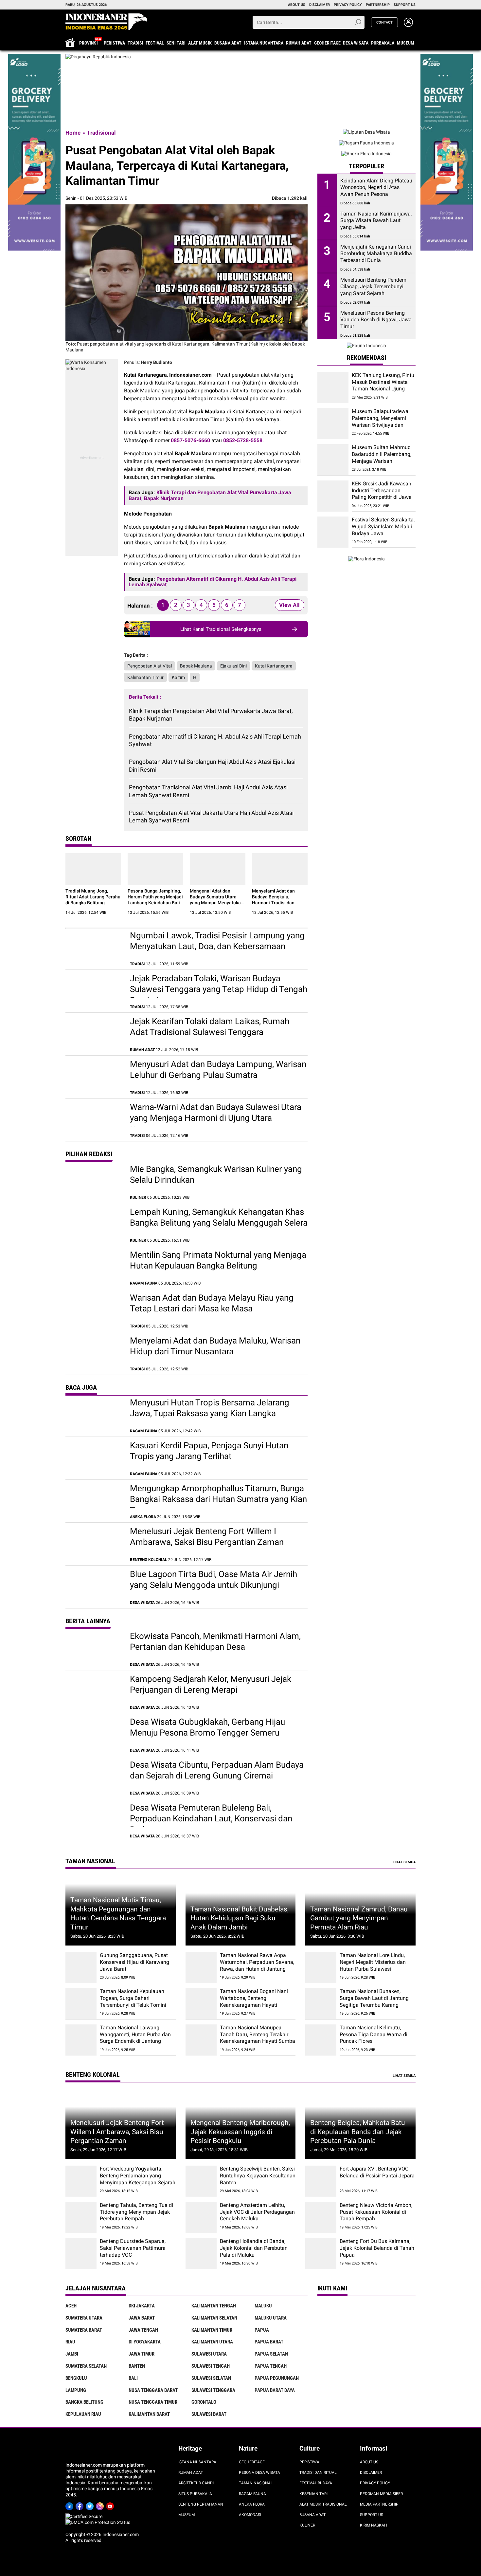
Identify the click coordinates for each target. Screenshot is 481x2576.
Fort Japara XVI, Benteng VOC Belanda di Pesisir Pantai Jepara (377, 2172)
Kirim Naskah (374, 2525)
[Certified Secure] (84, 2516)
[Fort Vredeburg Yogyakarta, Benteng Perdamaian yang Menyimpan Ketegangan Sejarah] (81, 2181)
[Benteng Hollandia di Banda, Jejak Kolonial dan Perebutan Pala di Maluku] (201, 2254)
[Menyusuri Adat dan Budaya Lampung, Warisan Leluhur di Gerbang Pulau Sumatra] (94, 1077)
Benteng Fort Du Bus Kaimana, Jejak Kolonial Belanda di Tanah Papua (377, 2248)
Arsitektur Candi (196, 2483)
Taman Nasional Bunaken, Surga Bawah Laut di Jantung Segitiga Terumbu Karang (374, 1998)
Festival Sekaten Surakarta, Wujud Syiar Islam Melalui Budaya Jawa (383, 526)
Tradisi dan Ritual (318, 2473)
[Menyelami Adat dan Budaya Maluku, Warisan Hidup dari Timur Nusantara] (94, 1353)
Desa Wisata (356, 43)
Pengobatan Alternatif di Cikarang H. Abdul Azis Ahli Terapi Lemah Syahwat (215, 740)
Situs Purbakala (195, 2494)
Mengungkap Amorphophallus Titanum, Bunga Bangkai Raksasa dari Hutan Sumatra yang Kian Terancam (218, 1499)
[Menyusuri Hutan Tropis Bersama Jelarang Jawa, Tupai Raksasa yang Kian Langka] (94, 1415)
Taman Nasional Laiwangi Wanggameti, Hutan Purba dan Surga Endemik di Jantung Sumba (135, 2038)
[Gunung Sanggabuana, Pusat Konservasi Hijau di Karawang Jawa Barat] (81, 1968)
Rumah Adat (299, 43)
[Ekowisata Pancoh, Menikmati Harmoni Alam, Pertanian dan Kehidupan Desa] (94, 1649)
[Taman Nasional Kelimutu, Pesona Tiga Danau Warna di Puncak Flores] (321, 2040)
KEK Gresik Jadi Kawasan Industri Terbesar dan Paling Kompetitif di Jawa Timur (382, 494)
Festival (155, 43)
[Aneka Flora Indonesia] (366, 154)
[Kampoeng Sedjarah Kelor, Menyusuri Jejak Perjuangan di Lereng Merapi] (94, 1692)
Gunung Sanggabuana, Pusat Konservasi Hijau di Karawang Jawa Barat (134, 1962)
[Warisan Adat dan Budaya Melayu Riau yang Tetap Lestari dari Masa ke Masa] (94, 1310)
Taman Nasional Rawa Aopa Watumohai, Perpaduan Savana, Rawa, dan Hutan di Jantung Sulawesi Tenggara (257, 1965)
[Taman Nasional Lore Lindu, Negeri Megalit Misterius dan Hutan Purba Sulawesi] (321, 1968)
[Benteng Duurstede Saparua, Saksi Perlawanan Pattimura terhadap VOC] (81, 2254)
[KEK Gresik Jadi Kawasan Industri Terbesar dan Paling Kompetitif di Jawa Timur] (333, 496)
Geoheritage (327, 43)
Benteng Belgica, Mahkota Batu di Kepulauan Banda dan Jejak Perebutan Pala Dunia (358, 2132)
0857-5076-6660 (190, 440)
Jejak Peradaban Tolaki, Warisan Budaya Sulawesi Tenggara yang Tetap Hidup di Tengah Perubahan (219, 989)
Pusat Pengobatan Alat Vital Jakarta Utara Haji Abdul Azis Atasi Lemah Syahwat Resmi (211, 817)
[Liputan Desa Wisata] (366, 132)
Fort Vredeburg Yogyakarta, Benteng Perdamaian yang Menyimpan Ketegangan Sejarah (138, 2176)
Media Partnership (379, 2504)
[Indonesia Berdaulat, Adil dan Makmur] (240, 57)
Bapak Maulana (196, 666)
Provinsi (89, 43)
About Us (369, 2462)
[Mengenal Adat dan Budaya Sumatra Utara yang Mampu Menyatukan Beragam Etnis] (218, 869)
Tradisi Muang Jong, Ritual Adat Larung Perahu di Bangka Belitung (93, 897)
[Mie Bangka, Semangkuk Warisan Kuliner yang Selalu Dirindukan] (94, 1182)
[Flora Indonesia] (366, 559)
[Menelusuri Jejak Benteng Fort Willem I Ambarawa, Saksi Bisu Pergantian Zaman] (94, 1544)
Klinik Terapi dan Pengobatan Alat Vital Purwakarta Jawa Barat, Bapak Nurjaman (211, 715)
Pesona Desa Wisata (259, 2473)
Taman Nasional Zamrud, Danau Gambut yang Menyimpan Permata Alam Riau (359, 1918)
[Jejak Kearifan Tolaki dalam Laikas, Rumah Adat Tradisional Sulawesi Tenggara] (94, 1034)
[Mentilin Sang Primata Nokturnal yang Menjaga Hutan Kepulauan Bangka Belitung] (94, 1268)
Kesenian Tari (313, 2494)
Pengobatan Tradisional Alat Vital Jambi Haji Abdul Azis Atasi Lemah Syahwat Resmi (208, 791)
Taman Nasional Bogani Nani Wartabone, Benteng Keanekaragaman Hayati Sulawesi (254, 2001)
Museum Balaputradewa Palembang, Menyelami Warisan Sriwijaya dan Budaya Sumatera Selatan (382, 421)
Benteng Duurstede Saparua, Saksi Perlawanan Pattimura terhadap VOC (133, 2248)
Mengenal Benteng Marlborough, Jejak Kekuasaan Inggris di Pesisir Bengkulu (240, 2132)
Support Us (372, 2515)
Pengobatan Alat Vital (150, 666)
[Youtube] (111, 2505)
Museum (406, 43)
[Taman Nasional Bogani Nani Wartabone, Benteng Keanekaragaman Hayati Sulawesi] (201, 2004)
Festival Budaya (316, 2483)
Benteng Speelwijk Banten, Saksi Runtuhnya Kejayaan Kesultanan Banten (258, 2176)
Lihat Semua (404, 1862)
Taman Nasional (256, 2483)
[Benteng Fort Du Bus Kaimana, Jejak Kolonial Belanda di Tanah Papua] (321, 2254)
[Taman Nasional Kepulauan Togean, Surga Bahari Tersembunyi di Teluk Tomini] (81, 2004)
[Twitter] (91, 2505)
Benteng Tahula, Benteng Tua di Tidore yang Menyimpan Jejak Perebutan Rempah (136, 2212)
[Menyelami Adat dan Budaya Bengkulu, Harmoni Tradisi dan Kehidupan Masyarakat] (280, 869)
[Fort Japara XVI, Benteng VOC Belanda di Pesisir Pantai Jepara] (321, 2181)
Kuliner (307, 2525)
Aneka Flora (252, 2504)
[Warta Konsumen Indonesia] (34, 57)
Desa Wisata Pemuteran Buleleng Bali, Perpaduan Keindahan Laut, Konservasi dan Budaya (211, 1819)
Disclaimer (371, 2473)
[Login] (408, 25)
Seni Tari (176, 43)
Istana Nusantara (264, 43)
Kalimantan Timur (145, 677)
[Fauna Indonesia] (366, 346)
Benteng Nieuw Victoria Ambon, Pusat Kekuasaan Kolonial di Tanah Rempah (376, 2212)
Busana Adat (228, 43)
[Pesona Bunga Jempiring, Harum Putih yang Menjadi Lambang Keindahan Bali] (155, 869)
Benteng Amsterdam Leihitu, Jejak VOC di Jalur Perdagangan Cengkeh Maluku (257, 2212)
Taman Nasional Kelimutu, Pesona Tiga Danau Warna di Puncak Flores (374, 2034)
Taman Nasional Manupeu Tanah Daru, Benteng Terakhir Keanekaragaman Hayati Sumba (258, 2034)
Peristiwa (114, 43)
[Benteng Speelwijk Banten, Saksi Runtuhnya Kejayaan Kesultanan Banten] (201, 2181)
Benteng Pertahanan (201, 2504)
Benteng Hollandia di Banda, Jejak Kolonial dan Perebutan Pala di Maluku (254, 2248)
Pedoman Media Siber (381, 2494)
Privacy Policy (375, 2483)
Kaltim (178, 677)
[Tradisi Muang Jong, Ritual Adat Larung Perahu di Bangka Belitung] (93, 869)
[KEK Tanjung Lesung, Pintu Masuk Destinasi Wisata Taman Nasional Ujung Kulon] (333, 388)
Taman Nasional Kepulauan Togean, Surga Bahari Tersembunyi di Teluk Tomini (133, 1998)
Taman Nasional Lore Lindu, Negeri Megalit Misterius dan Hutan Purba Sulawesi (373, 1962)
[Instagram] (101, 2505)
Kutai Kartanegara (274, 666)
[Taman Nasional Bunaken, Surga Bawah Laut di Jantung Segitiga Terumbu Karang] (321, 2004)
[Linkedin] (71, 2505)
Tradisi (135, 43)
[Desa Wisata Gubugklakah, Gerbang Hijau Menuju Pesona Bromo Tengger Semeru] (94, 1735)
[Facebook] (81, 2505)
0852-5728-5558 (243, 440)
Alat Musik (200, 43)
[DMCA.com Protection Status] (98, 2522)
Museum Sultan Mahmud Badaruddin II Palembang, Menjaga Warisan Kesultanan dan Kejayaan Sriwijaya (382, 461)
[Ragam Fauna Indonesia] (366, 143)
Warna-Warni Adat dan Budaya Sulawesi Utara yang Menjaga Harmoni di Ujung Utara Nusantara (216, 1118)
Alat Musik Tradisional (323, 2504)
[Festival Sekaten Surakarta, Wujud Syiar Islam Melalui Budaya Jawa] (333, 532)
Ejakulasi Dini (233, 666)
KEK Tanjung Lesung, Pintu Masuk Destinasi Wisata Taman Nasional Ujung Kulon (383, 385)
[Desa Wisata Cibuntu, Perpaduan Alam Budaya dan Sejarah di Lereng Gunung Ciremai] (94, 1777)
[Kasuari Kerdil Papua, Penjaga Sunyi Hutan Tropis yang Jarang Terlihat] (94, 1458)
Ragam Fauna (252, 2494)
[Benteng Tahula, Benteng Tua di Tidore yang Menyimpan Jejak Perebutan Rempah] (81, 2218)
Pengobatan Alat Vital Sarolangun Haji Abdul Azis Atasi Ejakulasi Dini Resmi (212, 765)
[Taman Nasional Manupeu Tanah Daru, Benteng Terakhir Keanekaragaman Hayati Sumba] (201, 2040)
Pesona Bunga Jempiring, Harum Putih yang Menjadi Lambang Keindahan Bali (155, 897)
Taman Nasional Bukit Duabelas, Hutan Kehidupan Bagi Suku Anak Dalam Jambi (240, 1918)
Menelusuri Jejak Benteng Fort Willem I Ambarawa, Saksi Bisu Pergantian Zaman (117, 2132)
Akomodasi (250, 2515)
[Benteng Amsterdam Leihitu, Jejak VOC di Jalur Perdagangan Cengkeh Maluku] (201, 2218)
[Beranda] (106, 22)
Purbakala (383, 43)
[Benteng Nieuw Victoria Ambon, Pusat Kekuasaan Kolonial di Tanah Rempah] (321, 2218)
